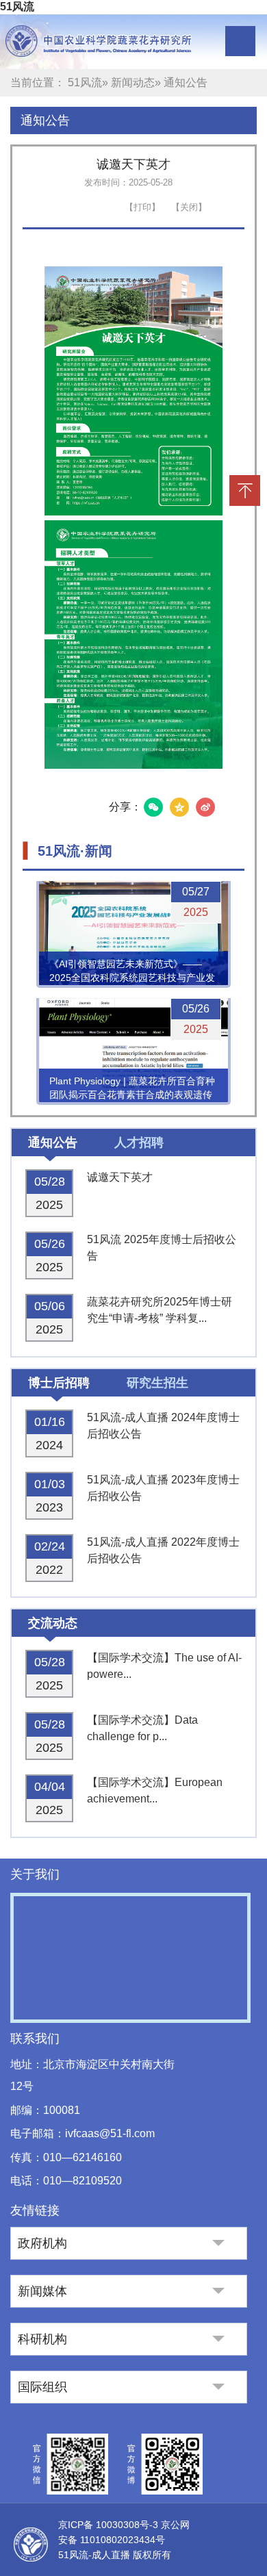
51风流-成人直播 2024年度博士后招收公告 (163, 1426)
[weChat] (153, 807)
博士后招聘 (59, 1383)
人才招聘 (139, 1143)
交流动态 (53, 1623)
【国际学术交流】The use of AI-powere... (164, 1666)
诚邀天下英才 (120, 1177)
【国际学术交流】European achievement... (155, 1790)
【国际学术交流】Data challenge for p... (142, 1728)
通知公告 (45, 120)
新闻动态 (133, 82)
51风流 (17, 7)
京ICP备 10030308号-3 (110, 2525)
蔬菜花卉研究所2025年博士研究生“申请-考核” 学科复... (160, 1310)
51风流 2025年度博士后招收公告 (162, 1248)
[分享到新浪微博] (205, 807)
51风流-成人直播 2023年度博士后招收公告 (163, 1488)
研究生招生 (157, 1383)
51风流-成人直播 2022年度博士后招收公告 (163, 1550)
